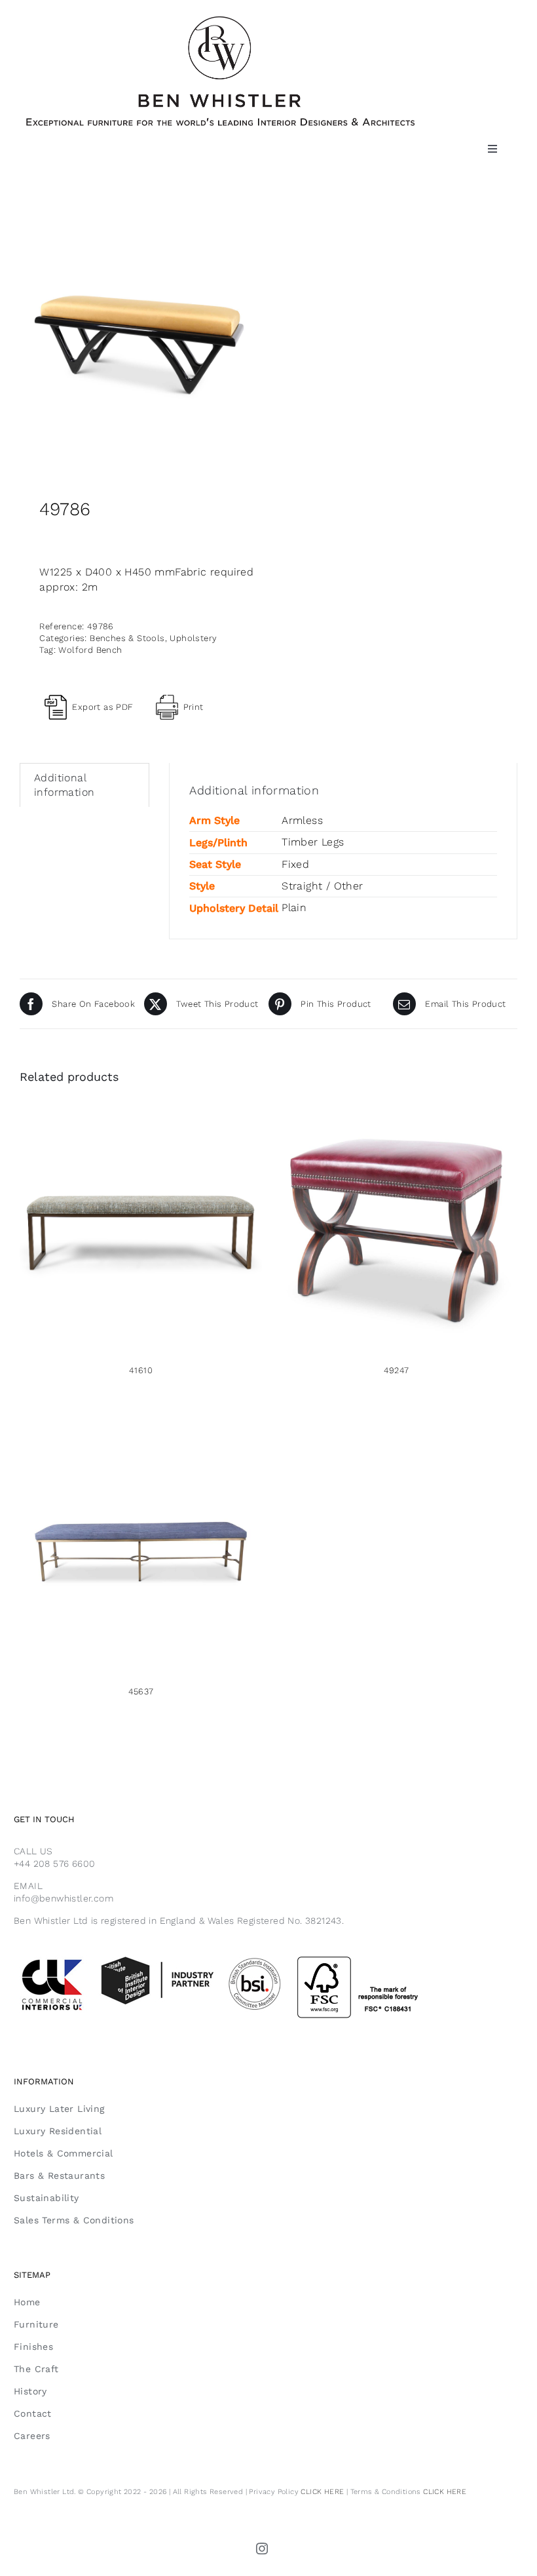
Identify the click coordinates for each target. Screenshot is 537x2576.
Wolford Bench (90, 650)
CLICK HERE (322, 2492)
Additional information (64, 785)
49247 (397, 1370)
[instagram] (263, 2548)
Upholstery (193, 638)
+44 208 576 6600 (54, 1864)
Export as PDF (102, 707)
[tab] (84, 785)
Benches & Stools (127, 638)
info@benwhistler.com (64, 1898)
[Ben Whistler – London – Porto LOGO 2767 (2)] (220, 21)
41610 (141, 1370)
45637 (141, 1691)
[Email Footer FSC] (250, 1955)
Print (194, 707)
